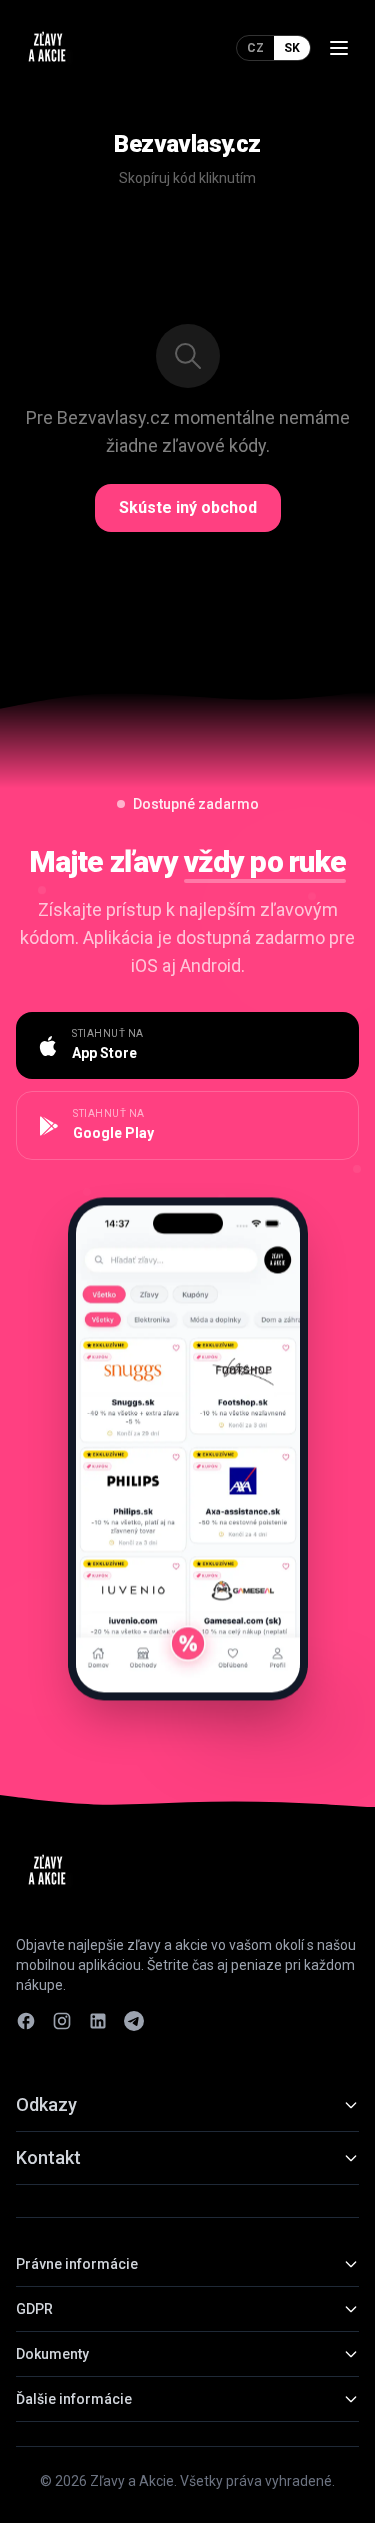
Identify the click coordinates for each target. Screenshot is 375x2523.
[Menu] (339, 48)
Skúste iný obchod (188, 507)
